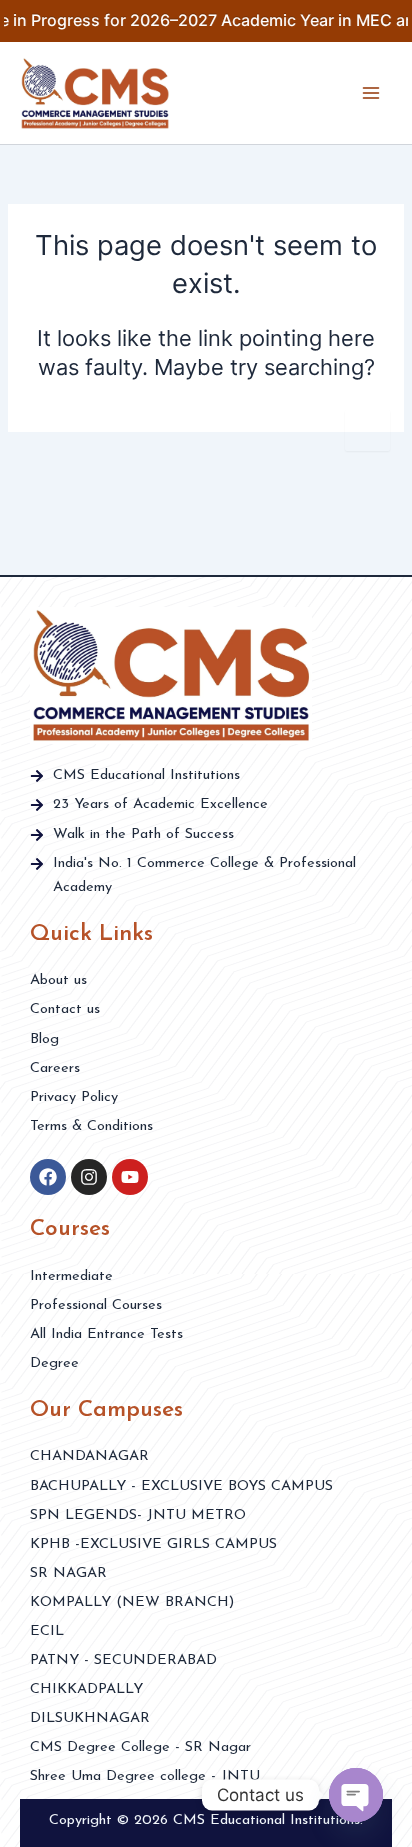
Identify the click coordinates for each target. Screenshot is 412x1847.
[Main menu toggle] (371, 93)
